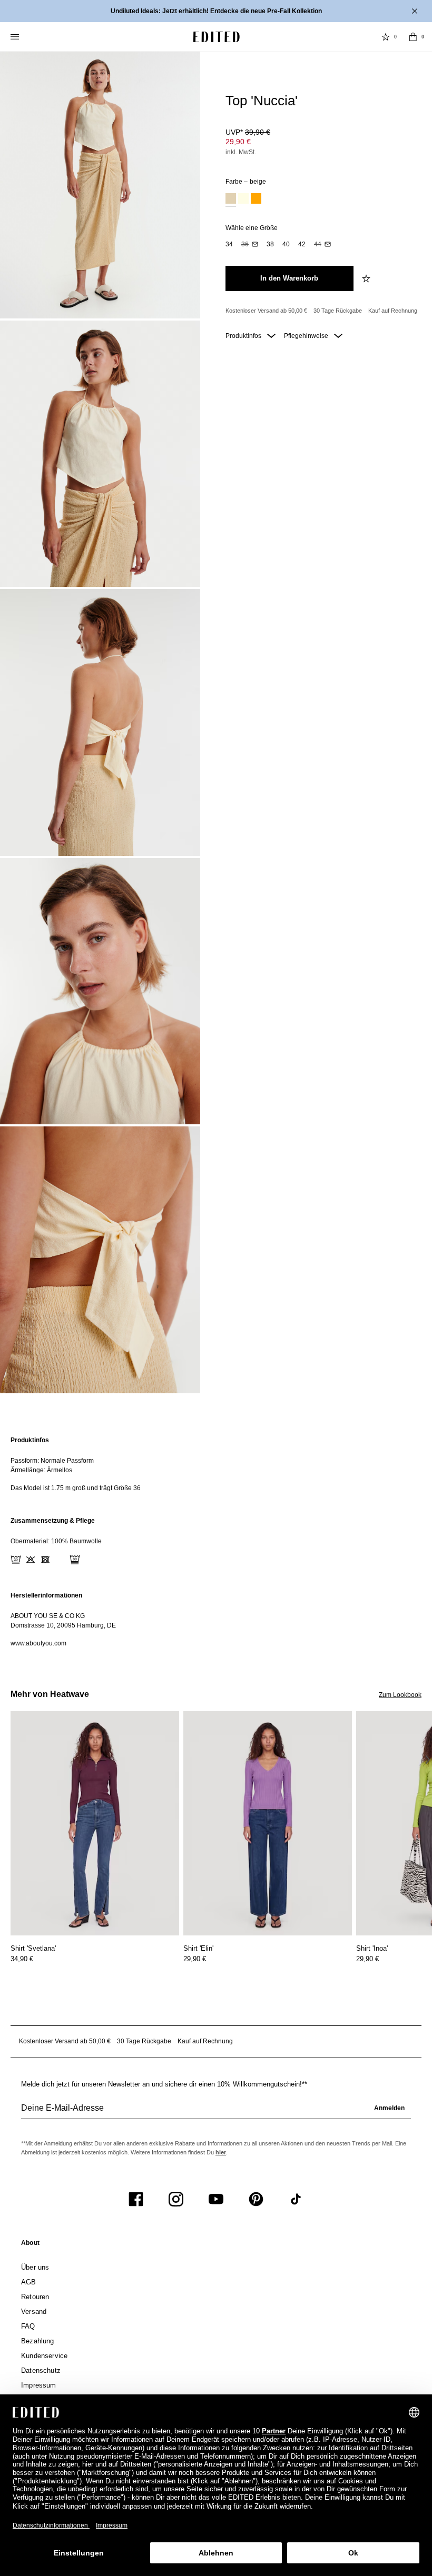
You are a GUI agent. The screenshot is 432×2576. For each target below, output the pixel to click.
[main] (216, 1542)
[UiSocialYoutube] (216, 2199)
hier (221, 2152)
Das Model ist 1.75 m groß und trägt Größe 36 (76, 1488)
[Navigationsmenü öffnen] (16, 37)
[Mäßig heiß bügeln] (60, 1560)
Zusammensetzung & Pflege (53, 1521)
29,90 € (238, 142)
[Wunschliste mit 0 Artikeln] (386, 37)
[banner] (216, 11)
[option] (231, 200)
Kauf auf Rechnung (393, 311)
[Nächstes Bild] (428, 1760)
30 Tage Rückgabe (338, 311)
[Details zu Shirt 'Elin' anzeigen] (268, 1824)
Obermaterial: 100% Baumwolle (56, 1541)
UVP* (248, 132)
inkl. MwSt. (241, 152)
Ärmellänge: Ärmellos (41, 1470)
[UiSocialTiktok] (296, 2199)
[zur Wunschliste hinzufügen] (367, 278)
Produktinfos (244, 336)
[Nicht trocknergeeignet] (45, 1560)
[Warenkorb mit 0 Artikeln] (413, 37)
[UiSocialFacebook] (136, 2199)
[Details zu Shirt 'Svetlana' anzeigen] (95, 1824)
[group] (216, 2112)
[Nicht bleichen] (31, 1560)
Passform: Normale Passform (52, 1461)
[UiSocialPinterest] (256, 2199)
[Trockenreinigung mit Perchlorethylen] (75, 1560)
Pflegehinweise (307, 336)
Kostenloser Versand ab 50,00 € (266, 311)
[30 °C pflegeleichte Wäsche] (16, 1560)
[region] (216, 1464)
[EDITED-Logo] (217, 37)
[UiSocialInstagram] (176, 2199)
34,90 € (22, 1959)
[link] (30, 2245)
